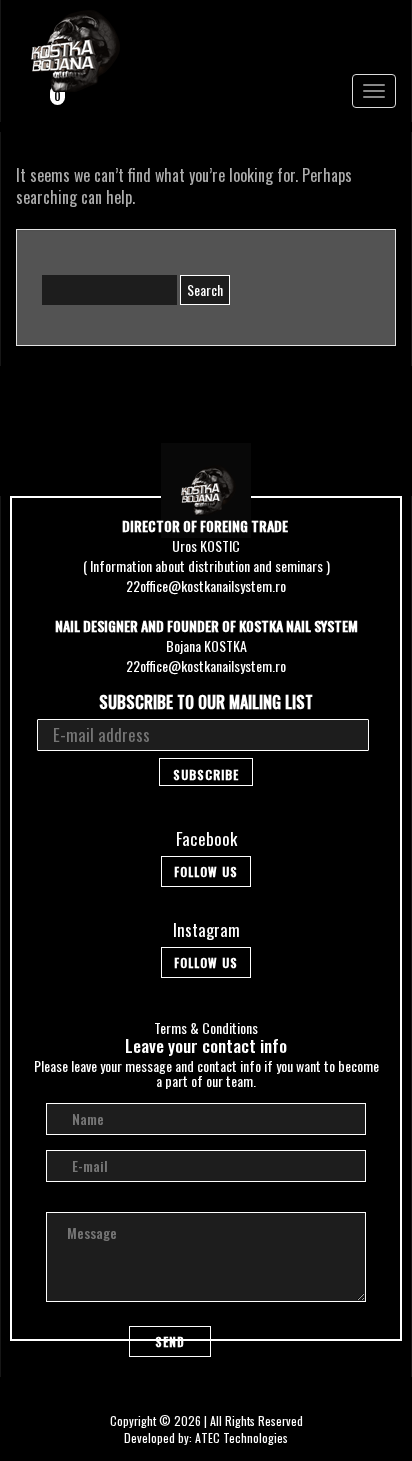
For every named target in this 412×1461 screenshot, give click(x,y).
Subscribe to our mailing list (206, 702)
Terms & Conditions (206, 1027)
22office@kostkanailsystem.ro (206, 585)
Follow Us (206, 871)
